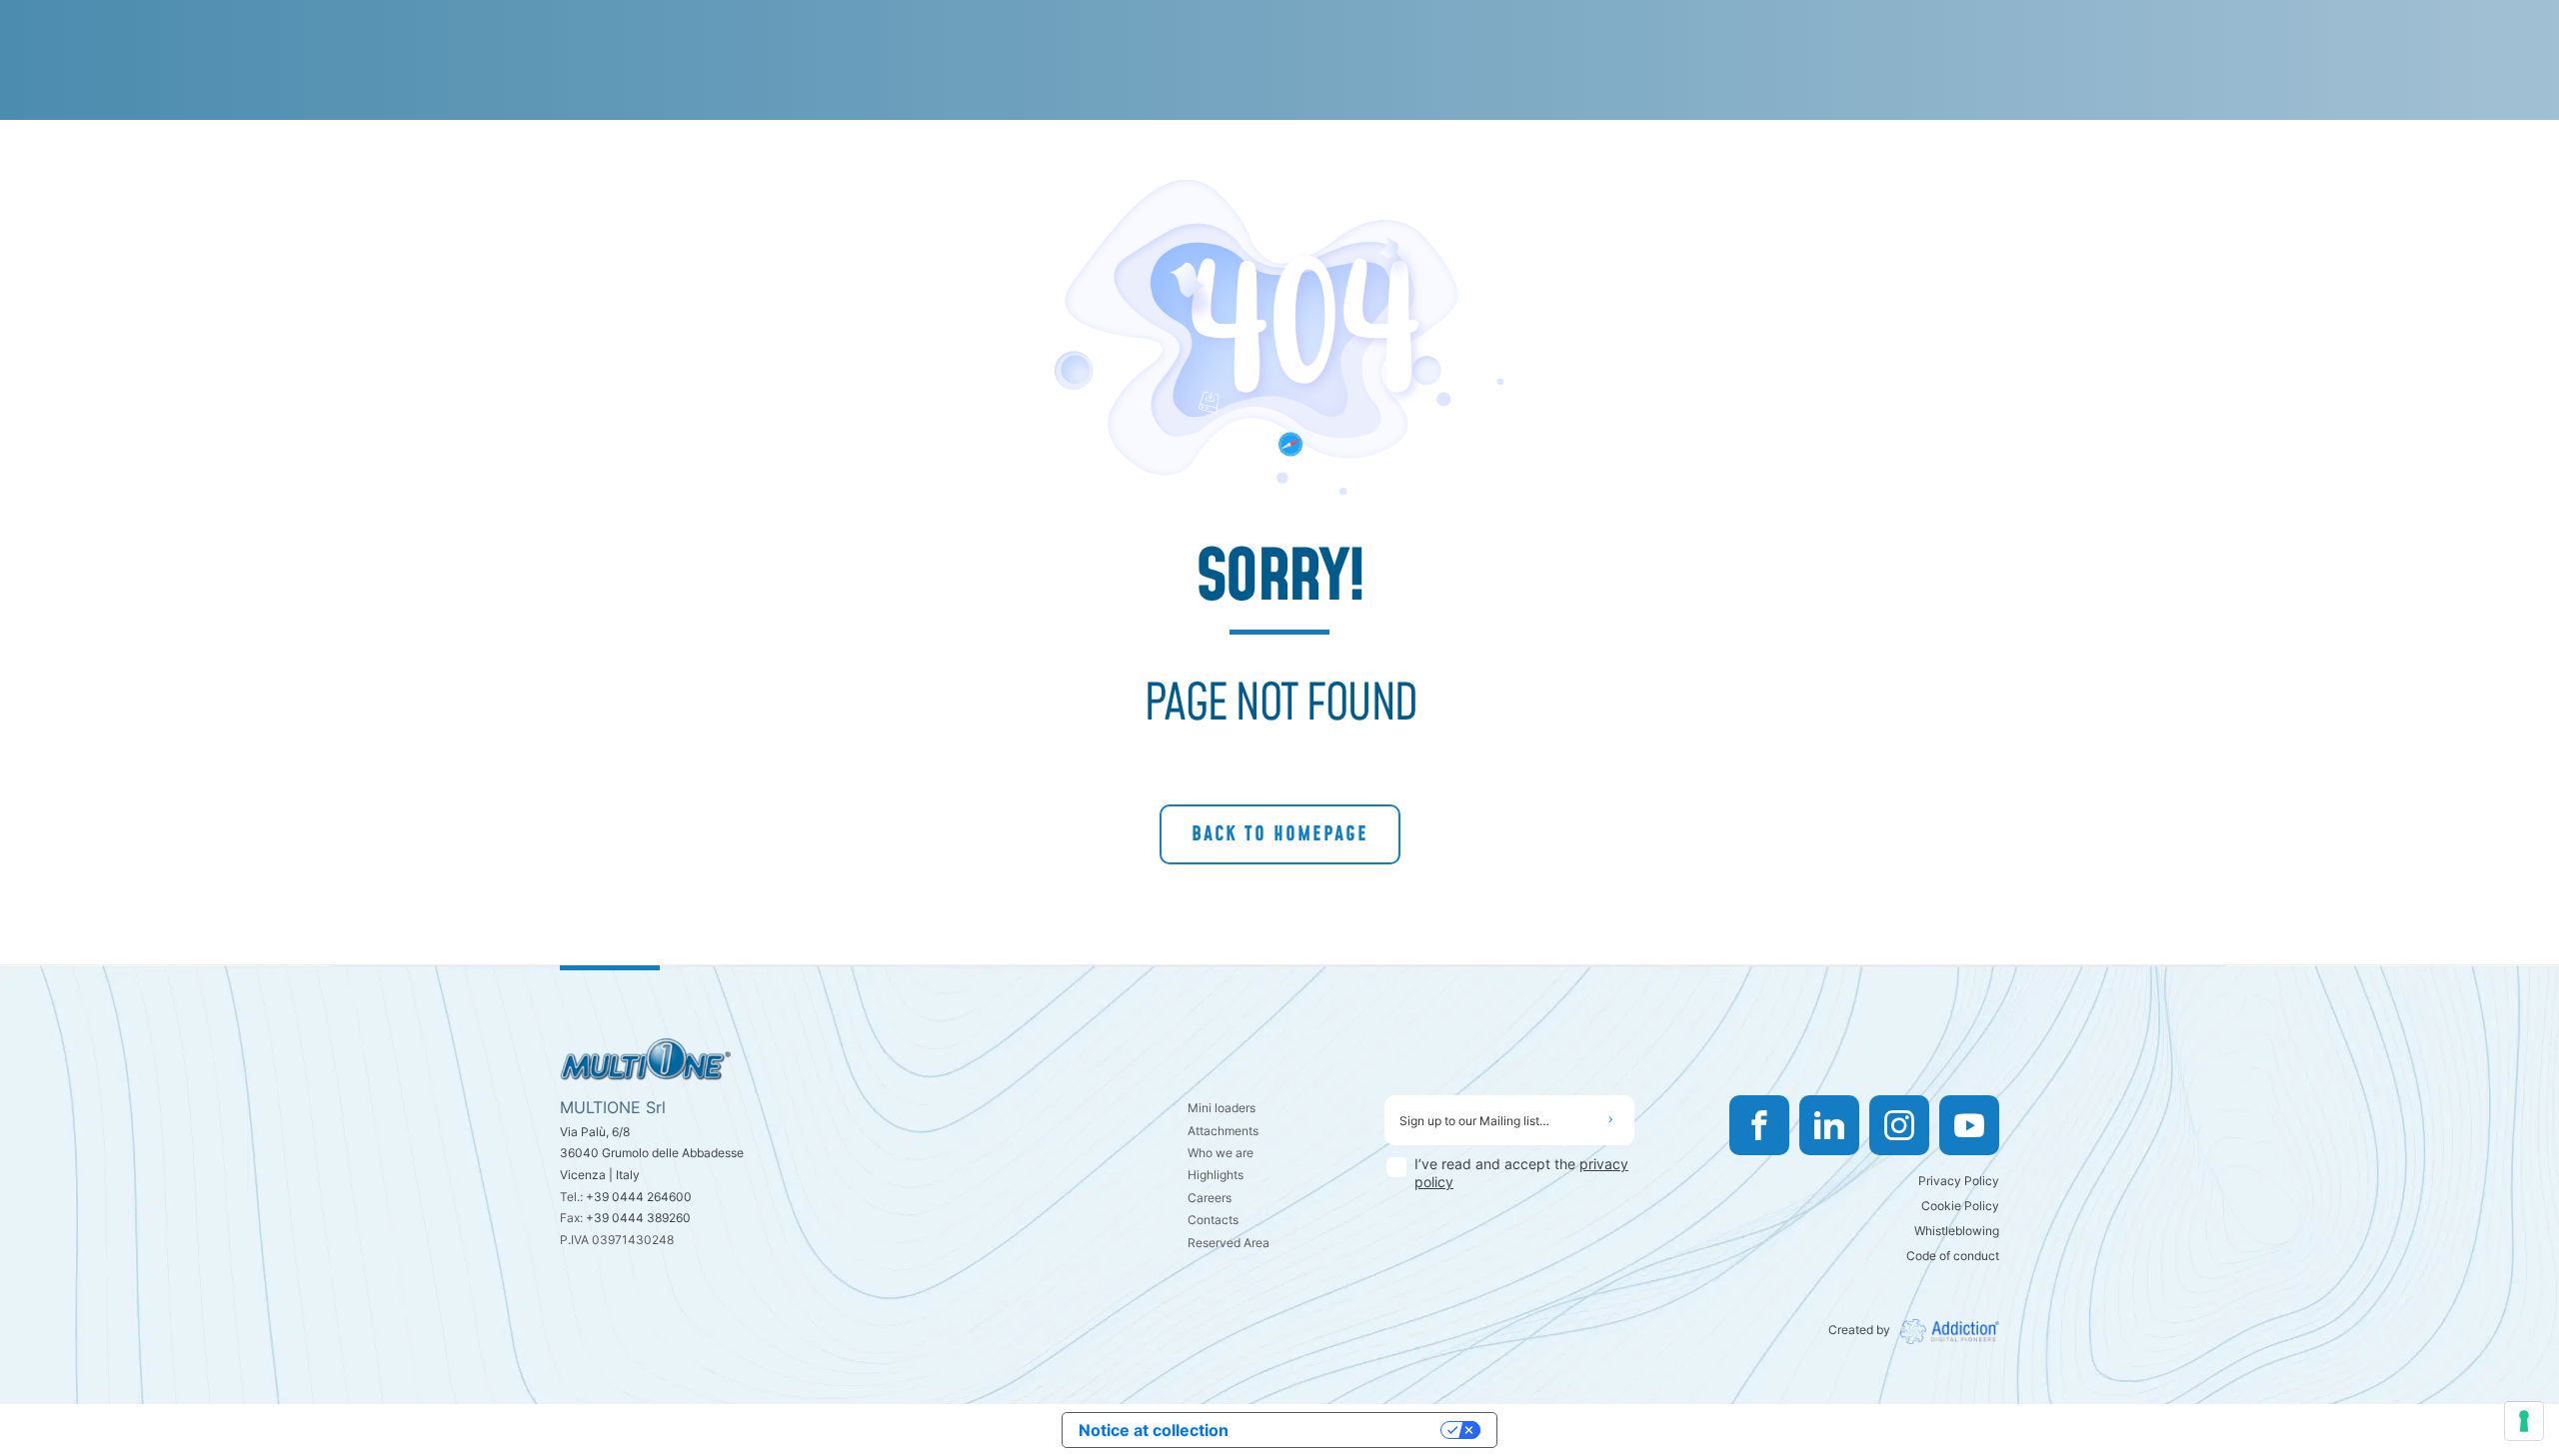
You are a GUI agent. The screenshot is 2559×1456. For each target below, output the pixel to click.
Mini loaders (1222, 1108)
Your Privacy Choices (1344, 1430)
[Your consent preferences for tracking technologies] (2524, 1421)
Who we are (1221, 1153)
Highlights (1216, 1175)
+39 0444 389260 (638, 1218)
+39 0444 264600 (639, 1197)
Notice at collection (1154, 1430)
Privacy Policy (1959, 1181)
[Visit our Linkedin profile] (1829, 1125)
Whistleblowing (1957, 1231)
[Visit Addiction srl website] (1945, 1332)
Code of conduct (1953, 1256)
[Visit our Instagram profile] (1899, 1125)
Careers (1210, 1198)
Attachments (1223, 1131)
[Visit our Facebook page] (1759, 1125)
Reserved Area (1229, 1243)
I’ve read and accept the (1521, 1173)
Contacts (1213, 1220)
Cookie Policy (1960, 1206)
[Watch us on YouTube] (1969, 1125)
